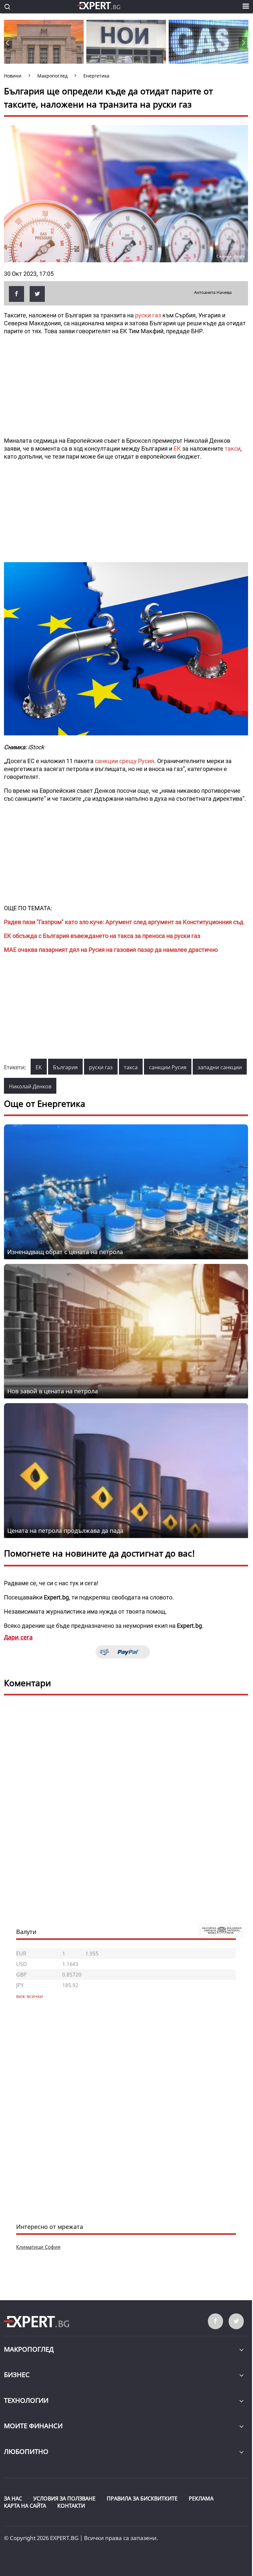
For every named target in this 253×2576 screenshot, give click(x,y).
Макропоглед (29, 2349)
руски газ (148, 315)
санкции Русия (168, 1067)
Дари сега (18, 1637)
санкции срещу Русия (125, 761)
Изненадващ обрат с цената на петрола (65, 1252)
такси (233, 449)
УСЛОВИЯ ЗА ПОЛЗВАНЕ (64, 2498)
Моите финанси (33, 2426)
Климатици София (38, 2247)
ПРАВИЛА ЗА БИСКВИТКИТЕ (142, 2498)
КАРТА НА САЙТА (25, 2506)
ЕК (178, 449)
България (65, 1067)
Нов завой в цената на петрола (53, 1391)
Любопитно (26, 2451)
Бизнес (17, 2375)
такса (131, 1067)
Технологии (26, 2400)
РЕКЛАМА (201, 2498)
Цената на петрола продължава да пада (65, 1530)
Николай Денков (30, 1086)
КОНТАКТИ (71, 2506)
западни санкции (220, 1067)
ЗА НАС (13, 2498)
